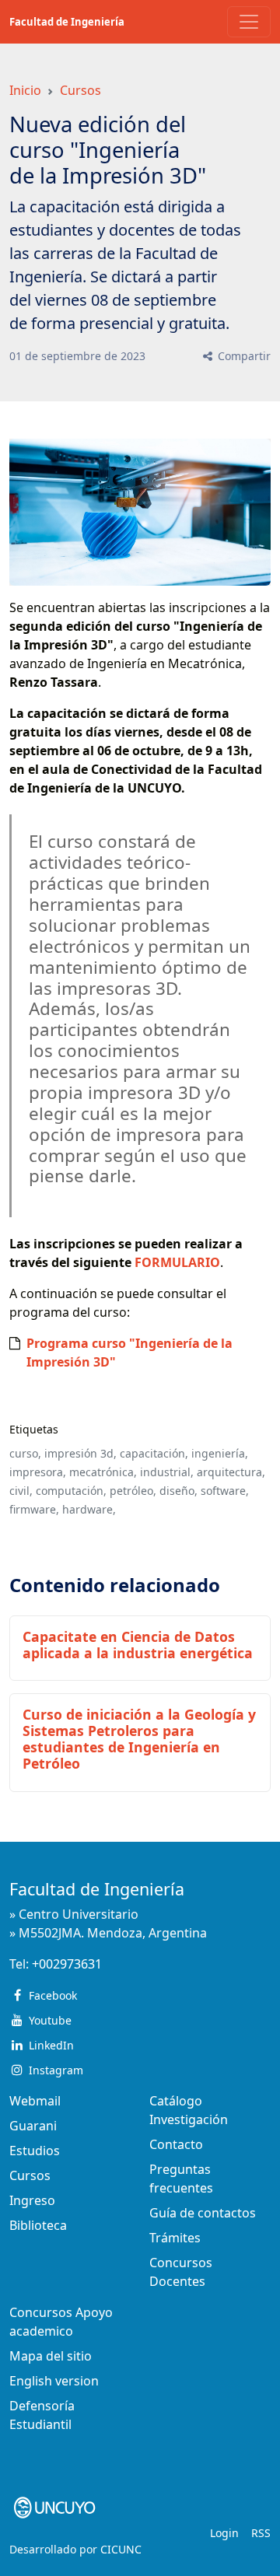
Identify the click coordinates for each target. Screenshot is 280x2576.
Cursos (80, 90)
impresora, (38, 1472)
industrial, (167, 1472)
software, (225, 1491)
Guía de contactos (203, 2213)
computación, (71, 1491)
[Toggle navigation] (249, 22)
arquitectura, (231, 1472)
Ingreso (32, 2200)
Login (224, 2533)
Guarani (33, 2126)
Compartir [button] (243, 356)
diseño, (178, 1491)
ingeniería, (220, 1453)
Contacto (176, 2144)
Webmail (35, 2101)
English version (54, 2381)
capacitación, (154, 1453)
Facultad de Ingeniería (67, 22)
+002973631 (67, 1964)
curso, (25, 1453)
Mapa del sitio (51, 2356)
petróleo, (133, 1491)
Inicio (25, 90)
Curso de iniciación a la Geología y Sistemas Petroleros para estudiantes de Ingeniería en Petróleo (139, 1739)
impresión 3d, (80, 1453)
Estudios (35, 2151)
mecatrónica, (103, 1472)
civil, (21, 1491)
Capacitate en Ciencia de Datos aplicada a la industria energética (138, 1645)
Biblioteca (38, 2225)
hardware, (89, 1509)
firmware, (34, 1509)
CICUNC (121, 2549)
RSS (261, 2533)
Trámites (175, 2238)
